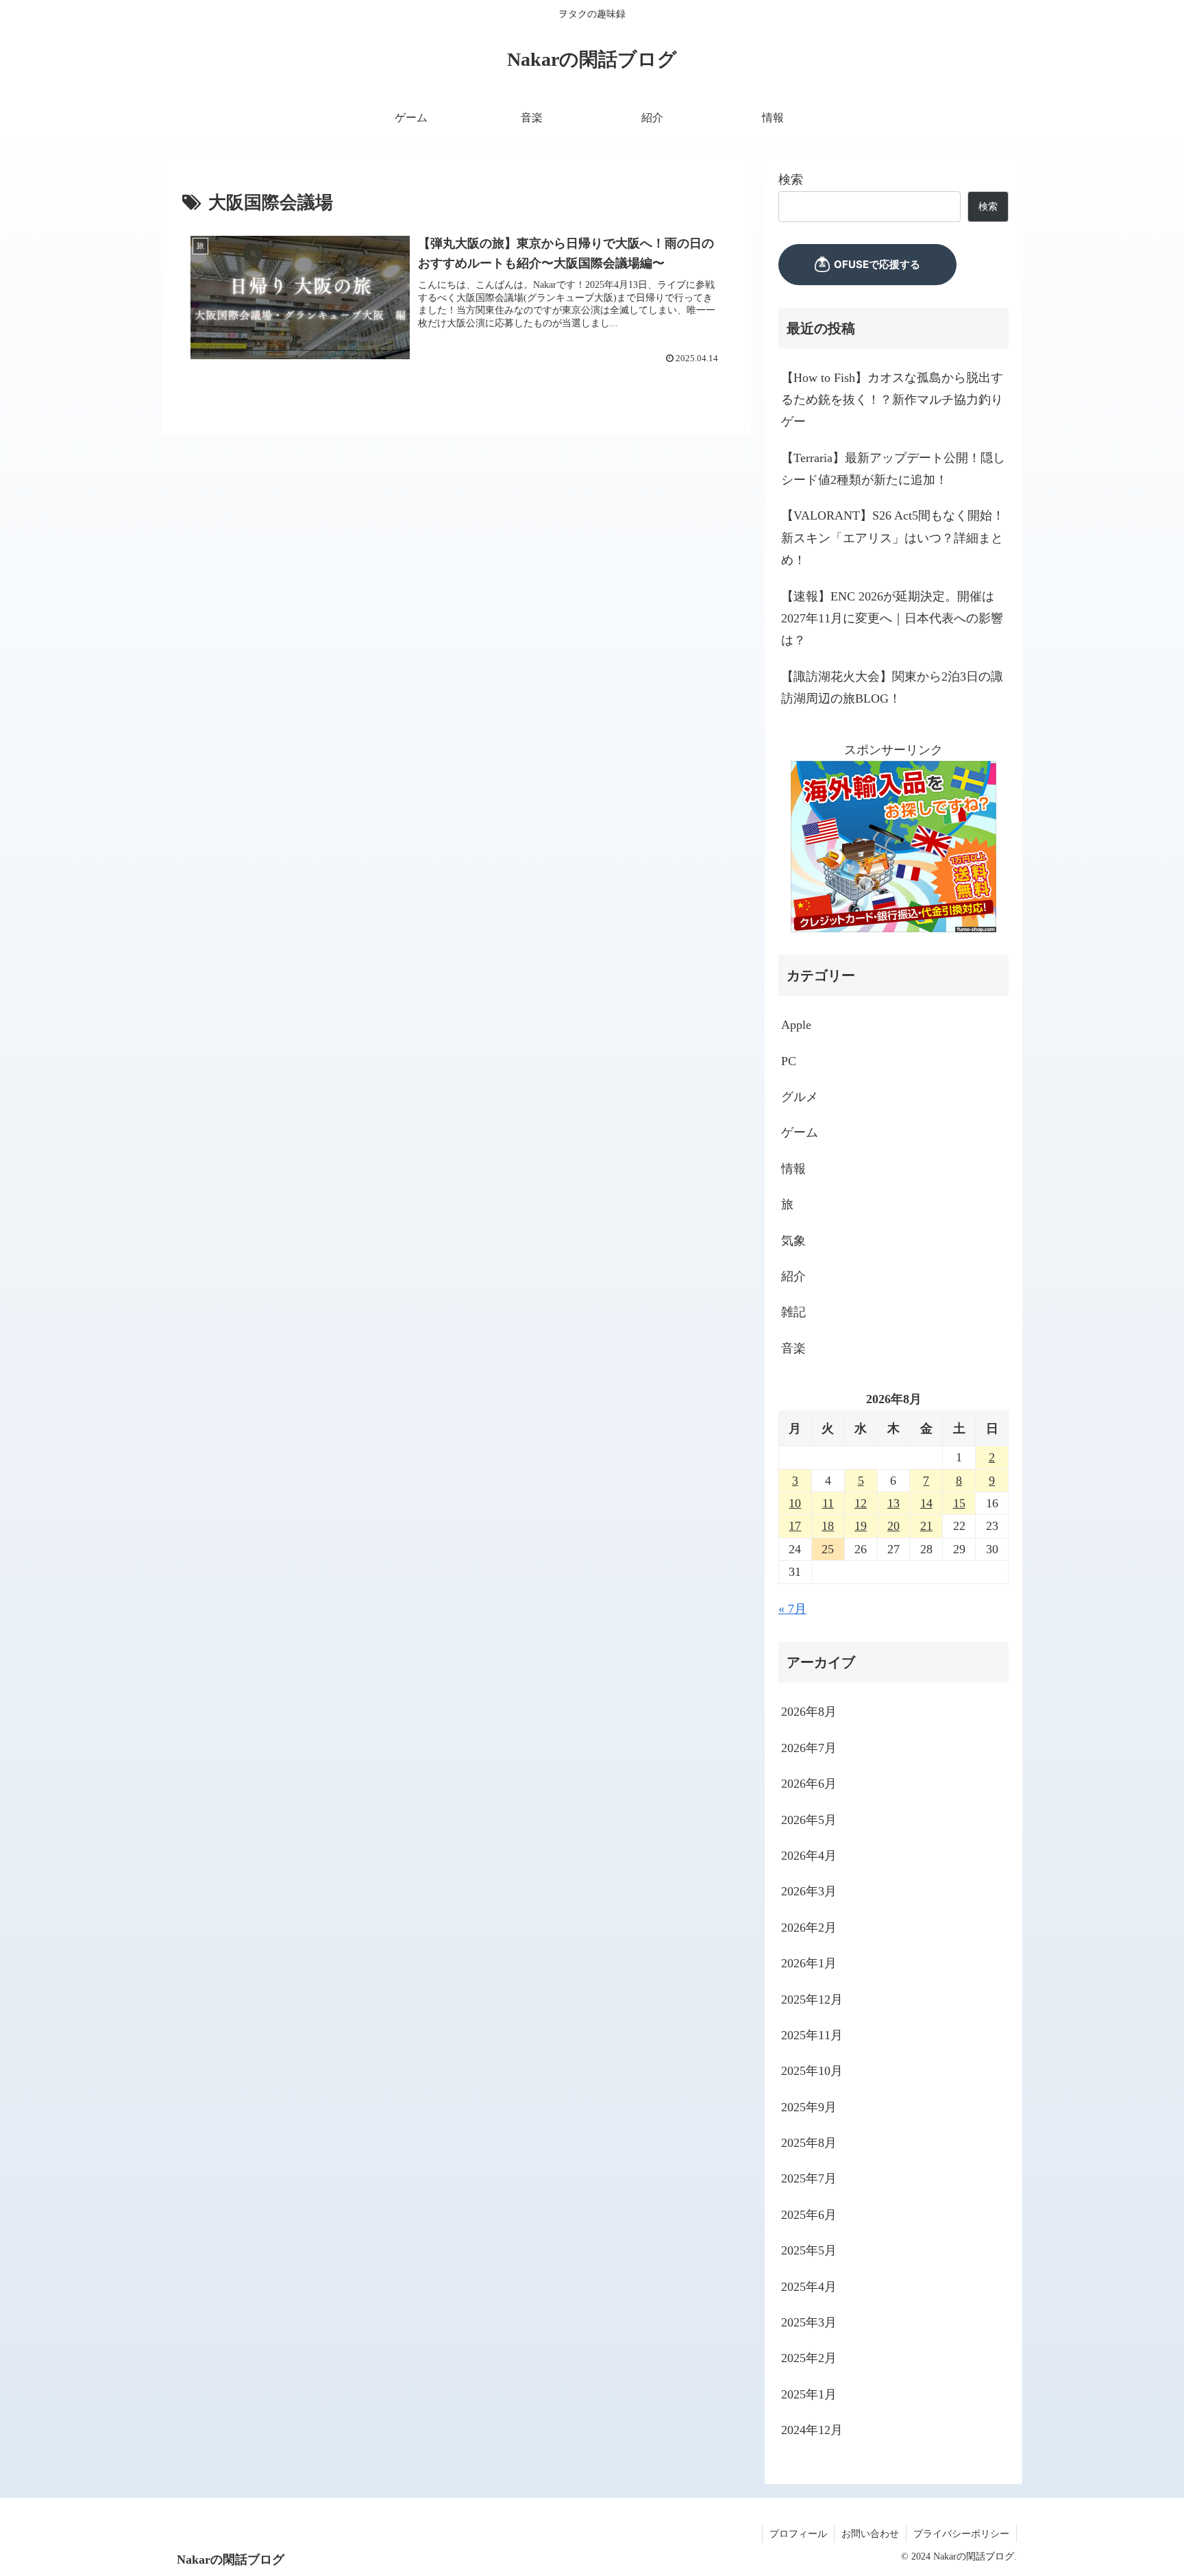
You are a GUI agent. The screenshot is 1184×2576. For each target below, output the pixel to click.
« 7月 (792, 1608)
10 (795, 1503)
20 (893, 1526)
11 (828, 1503)
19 (861, 1526)
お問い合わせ (870, 2534)
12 (861, 1503)
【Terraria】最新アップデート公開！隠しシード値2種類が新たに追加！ (893, 469)
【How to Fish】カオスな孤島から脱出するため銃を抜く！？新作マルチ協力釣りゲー (892, 400)
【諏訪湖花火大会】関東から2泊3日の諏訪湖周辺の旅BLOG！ (892, 688)
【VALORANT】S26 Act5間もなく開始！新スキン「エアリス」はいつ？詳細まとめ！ (893, 538)
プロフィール (798, 2534)
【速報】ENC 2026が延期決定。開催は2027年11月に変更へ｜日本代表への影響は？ (892, 619)
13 (893, 1503)
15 (959, 1503)
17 (795, 1526)
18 (828, 1526)
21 (926, 1526)
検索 (791, 180)
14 (926, 1503)
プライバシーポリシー (961, 2534)
